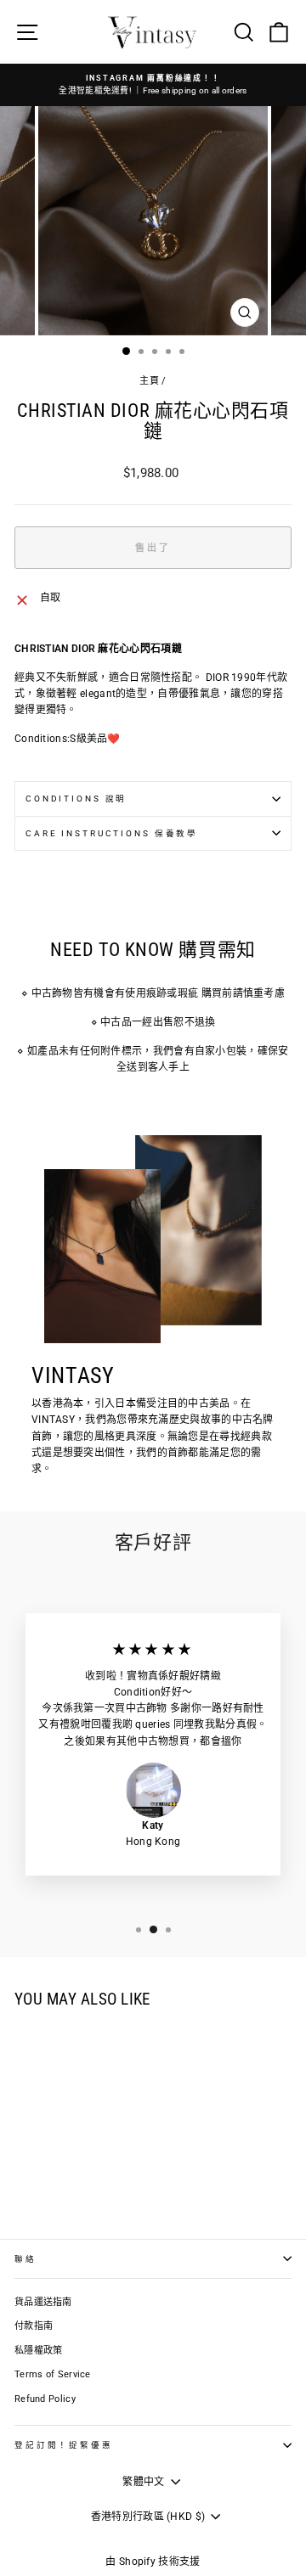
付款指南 (34, 2326)
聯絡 (25, 2259)
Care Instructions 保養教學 (112, 833)
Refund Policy (45, 2399)
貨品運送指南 (43, 2302)
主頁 (149, 381)
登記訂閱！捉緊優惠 (64, 2445)
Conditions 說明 (76, 799)
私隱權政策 (39, 2351)
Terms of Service (53, 2374)
